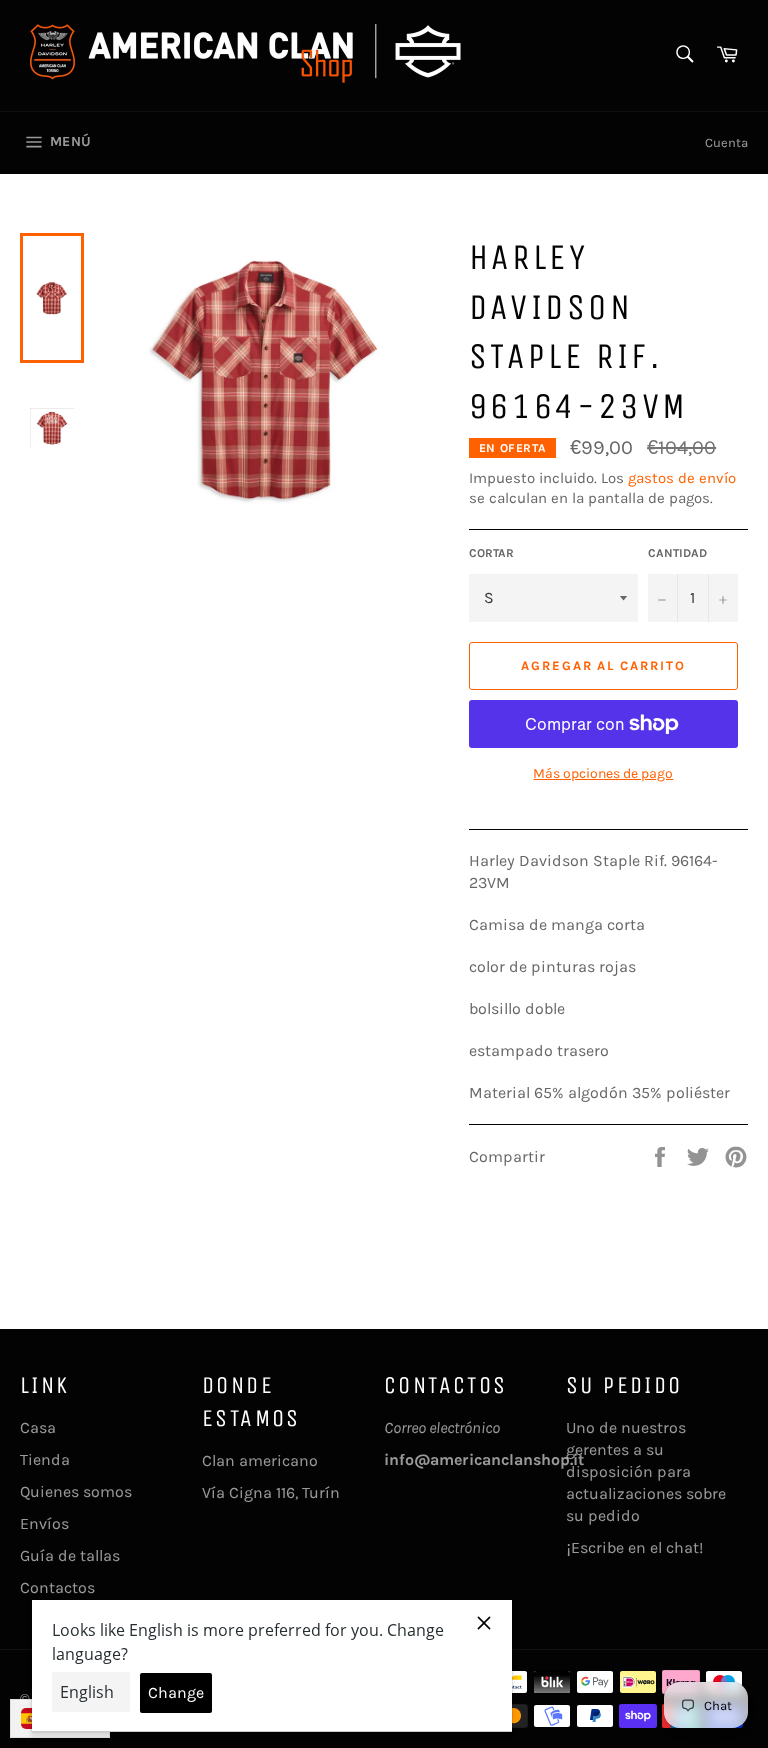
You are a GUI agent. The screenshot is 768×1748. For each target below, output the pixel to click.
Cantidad (677, 553)
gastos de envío (682, 478)
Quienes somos (76, 1491)
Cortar (491, 553)
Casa (38, 1427)
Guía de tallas (70, 1555)
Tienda (45, 1459)
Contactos (57, 1587)
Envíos (44, 1523)
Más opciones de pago (603, 773)
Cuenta (726, 142)
